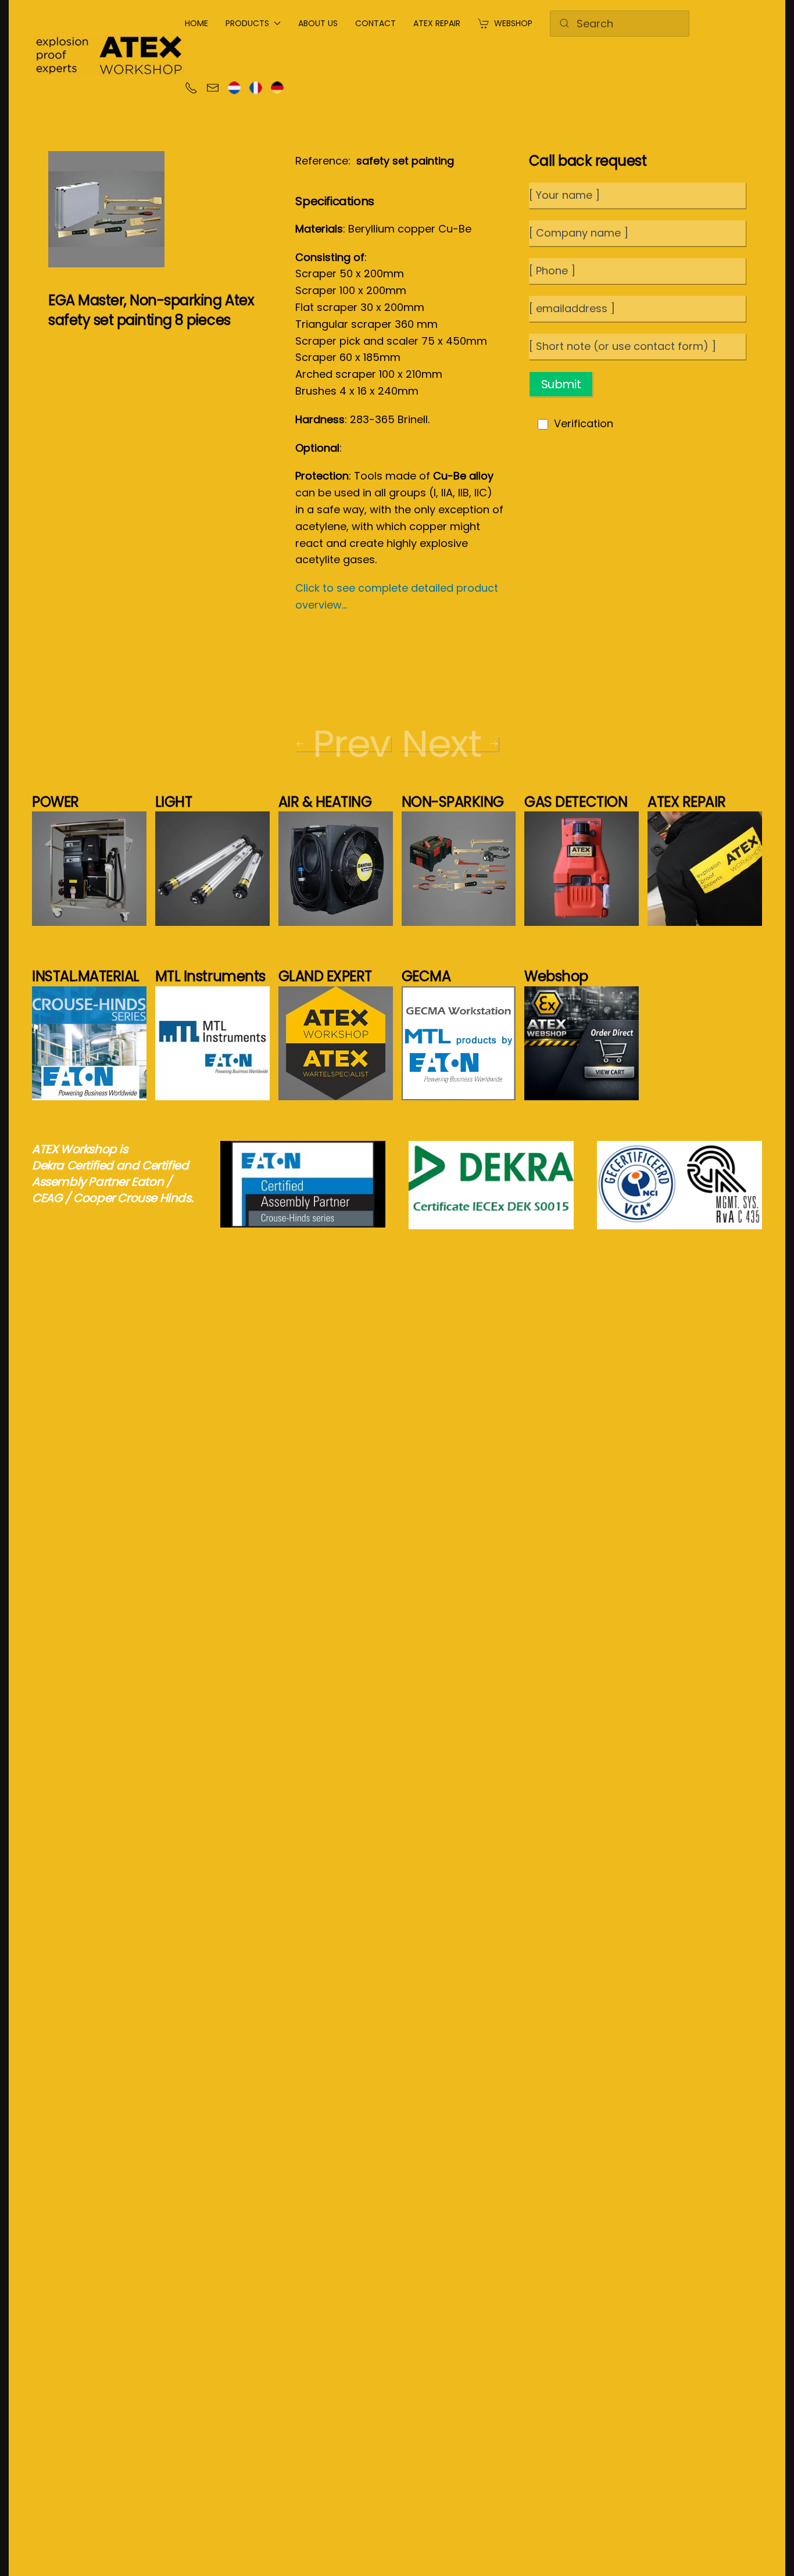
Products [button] (247, 23)
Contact (375, 23)
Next (441, 744)
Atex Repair (437, 23)
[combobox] (620, 24)
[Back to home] (108, 55)
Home (196, 23)
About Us (318, 23)
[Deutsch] (277, 87)
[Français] (256, 87)
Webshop (513, 23)
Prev (351, 744)
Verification (584, 423)
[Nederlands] (234, 87)
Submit (561, 384)
